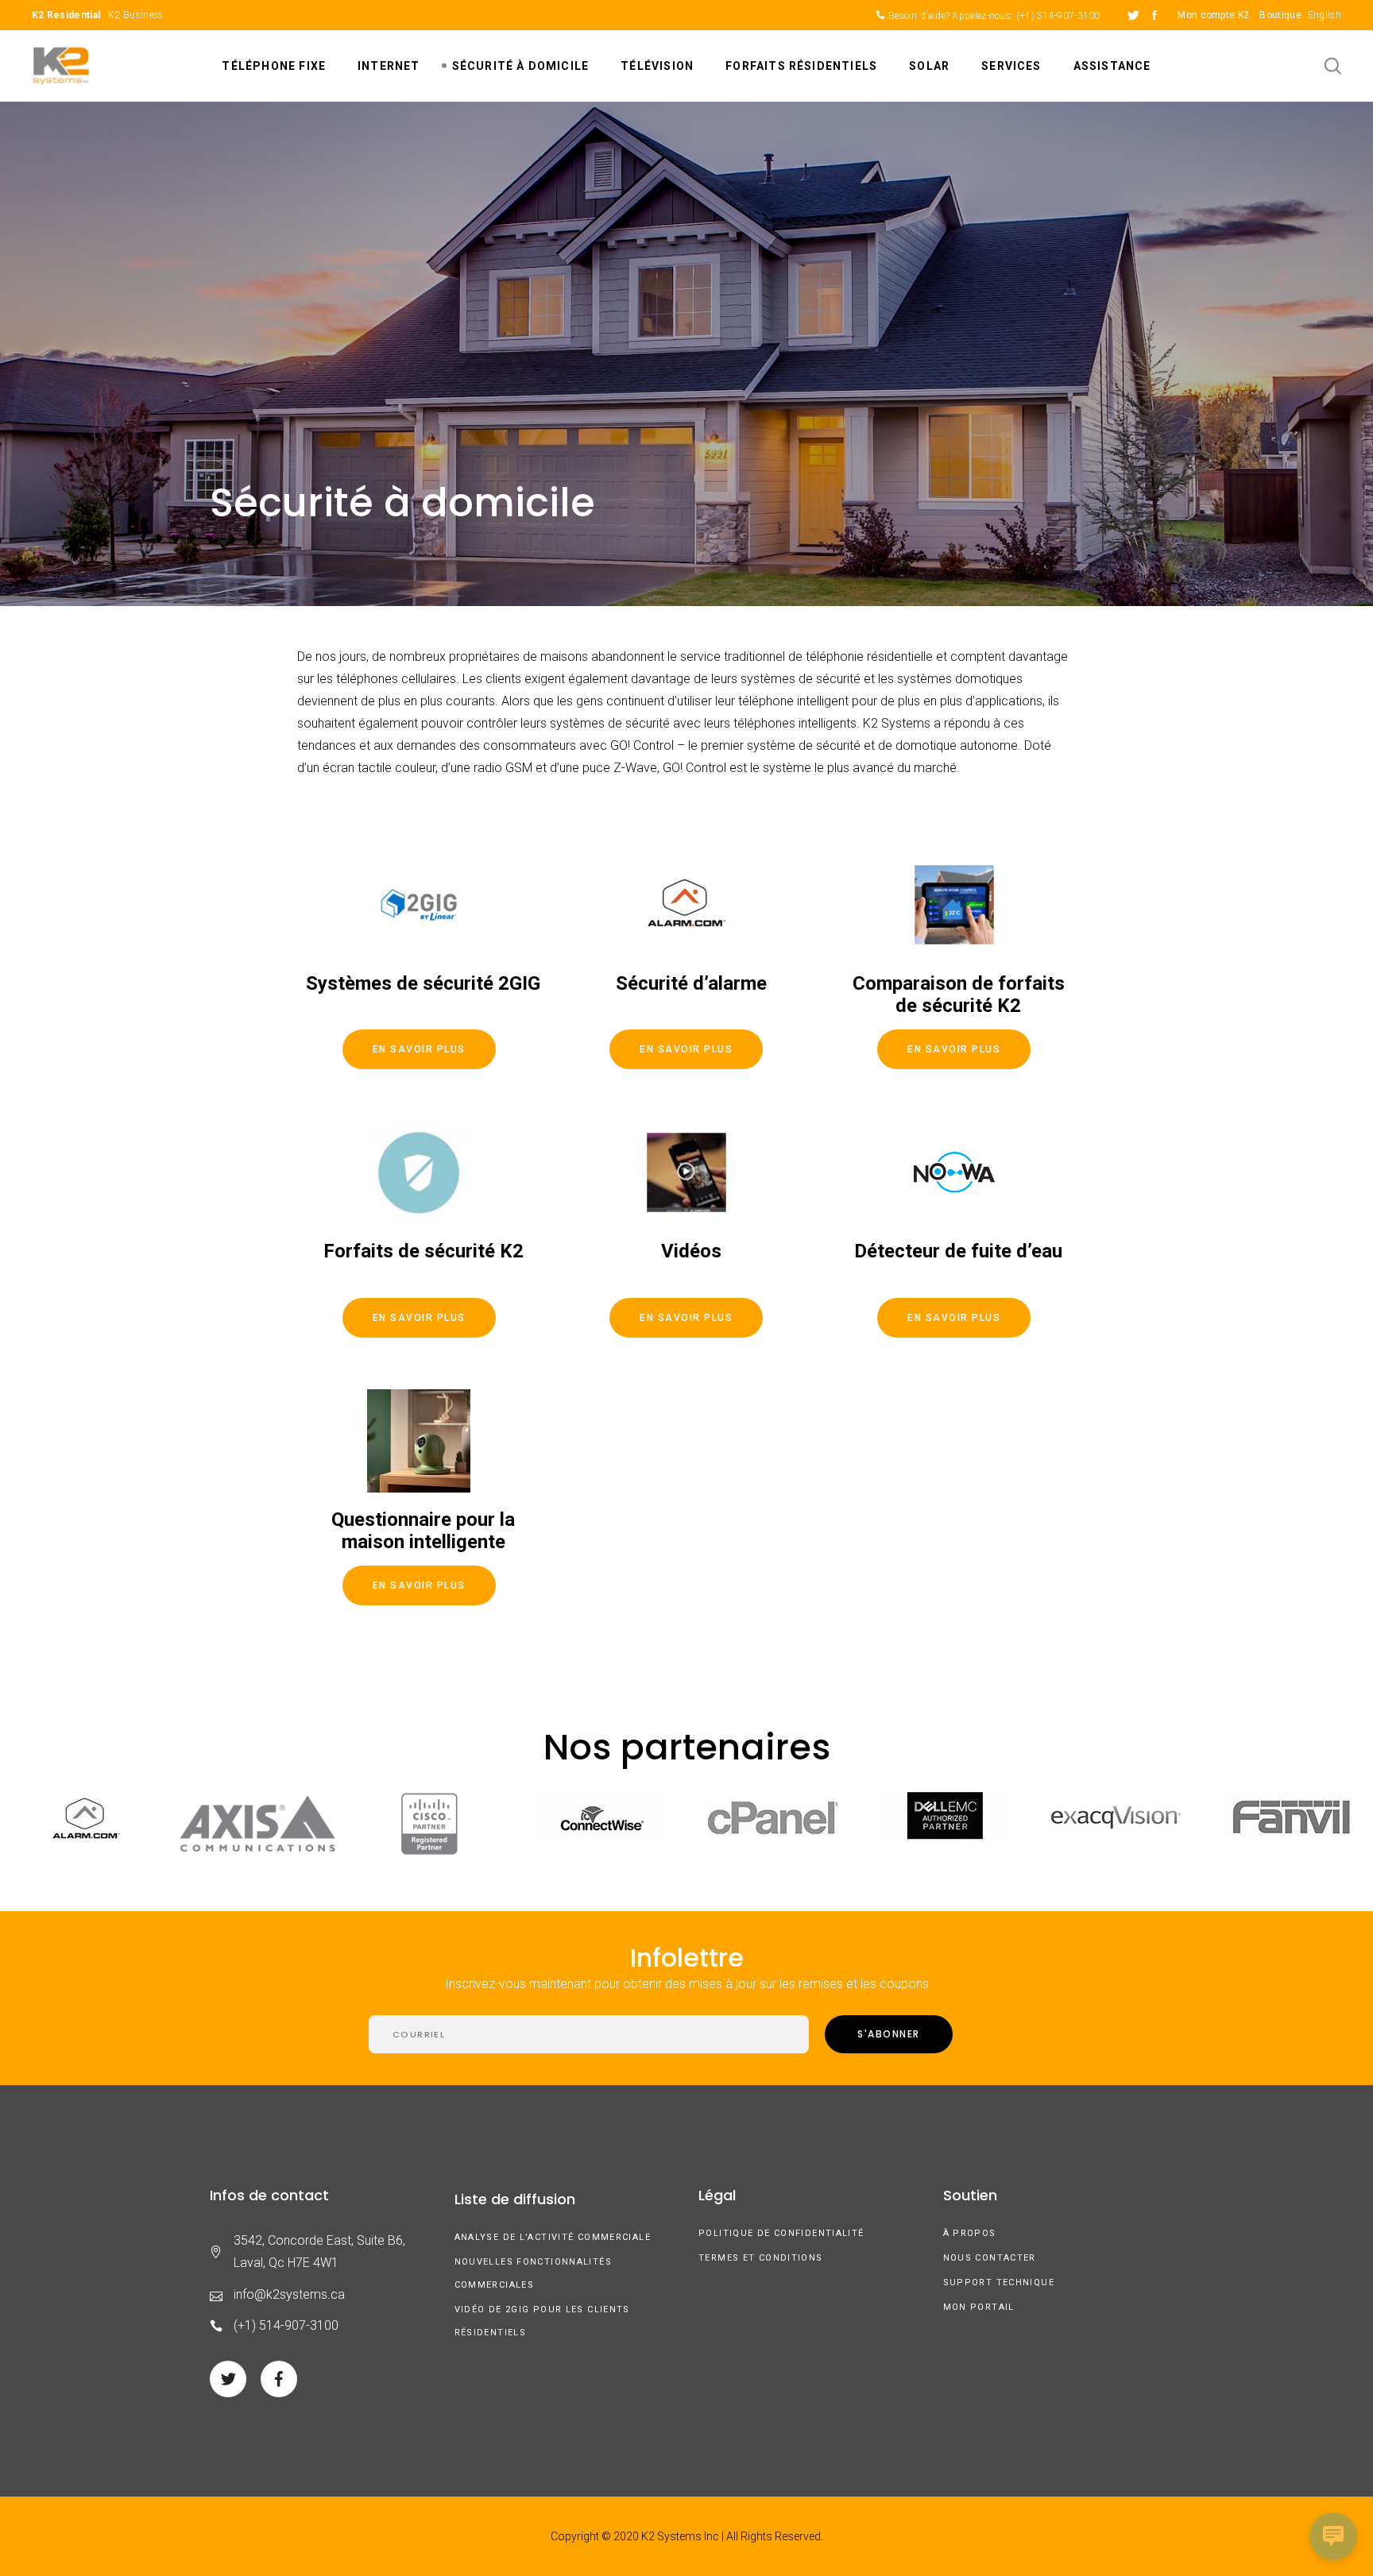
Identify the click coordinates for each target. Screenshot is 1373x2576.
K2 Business (135, 15)
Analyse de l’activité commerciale (553, 2237)
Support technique (999, 2282)
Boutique (1280, 15)
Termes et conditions (761, 2258)
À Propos (970, 2233)
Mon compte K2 (1213, 15)
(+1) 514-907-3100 (1058, 16)
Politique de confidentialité (781, 2233)
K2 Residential (66, 15)
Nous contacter (990, 2258)
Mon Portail (979, 2307)
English (1325, 15)
